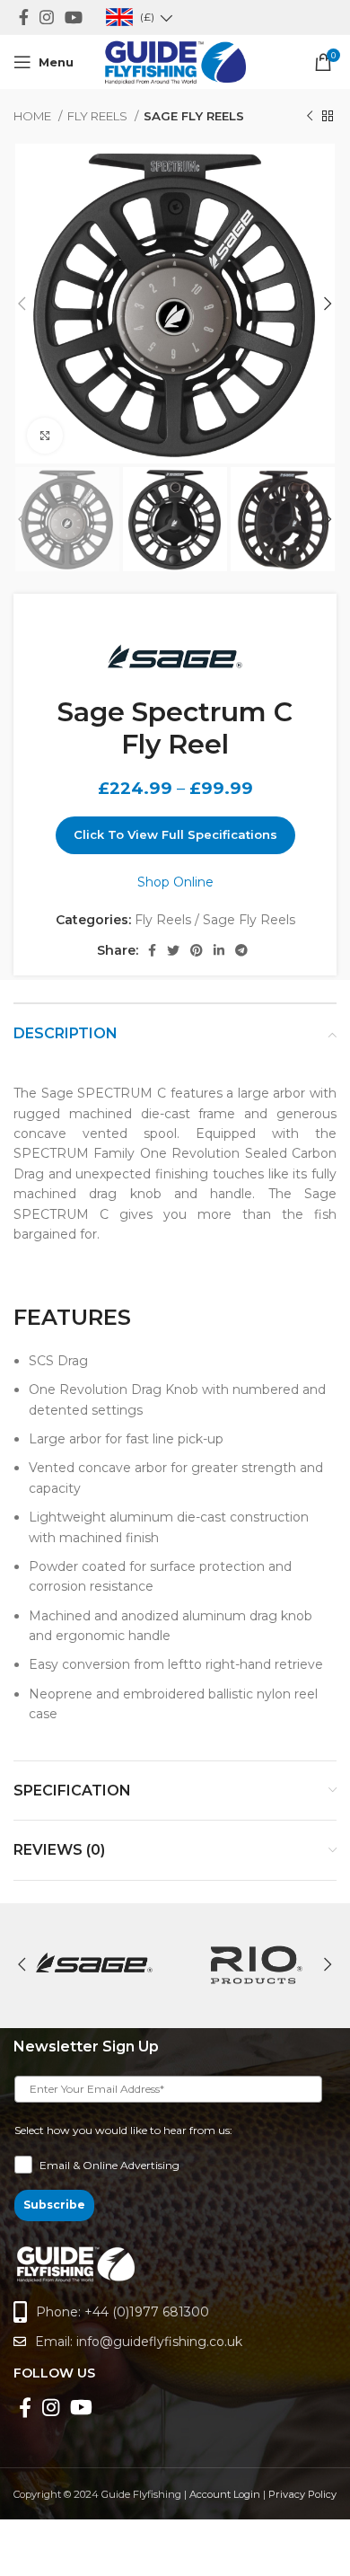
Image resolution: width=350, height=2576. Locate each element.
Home (34, 116)
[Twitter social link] (173, 950)
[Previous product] (310, 117)
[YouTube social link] (74, 17)
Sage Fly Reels (194, 116)
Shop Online (175, 882)
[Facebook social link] (24, 17)
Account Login (225, 2494)
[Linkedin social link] (219, 950)
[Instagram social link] (47, 17)
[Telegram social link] (241, 950)
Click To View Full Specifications (175, 834)
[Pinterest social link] (197, 950)
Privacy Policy (302, 2494)
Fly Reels (99, 116)
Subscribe (54, 2205)
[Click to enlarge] (45, 436)
